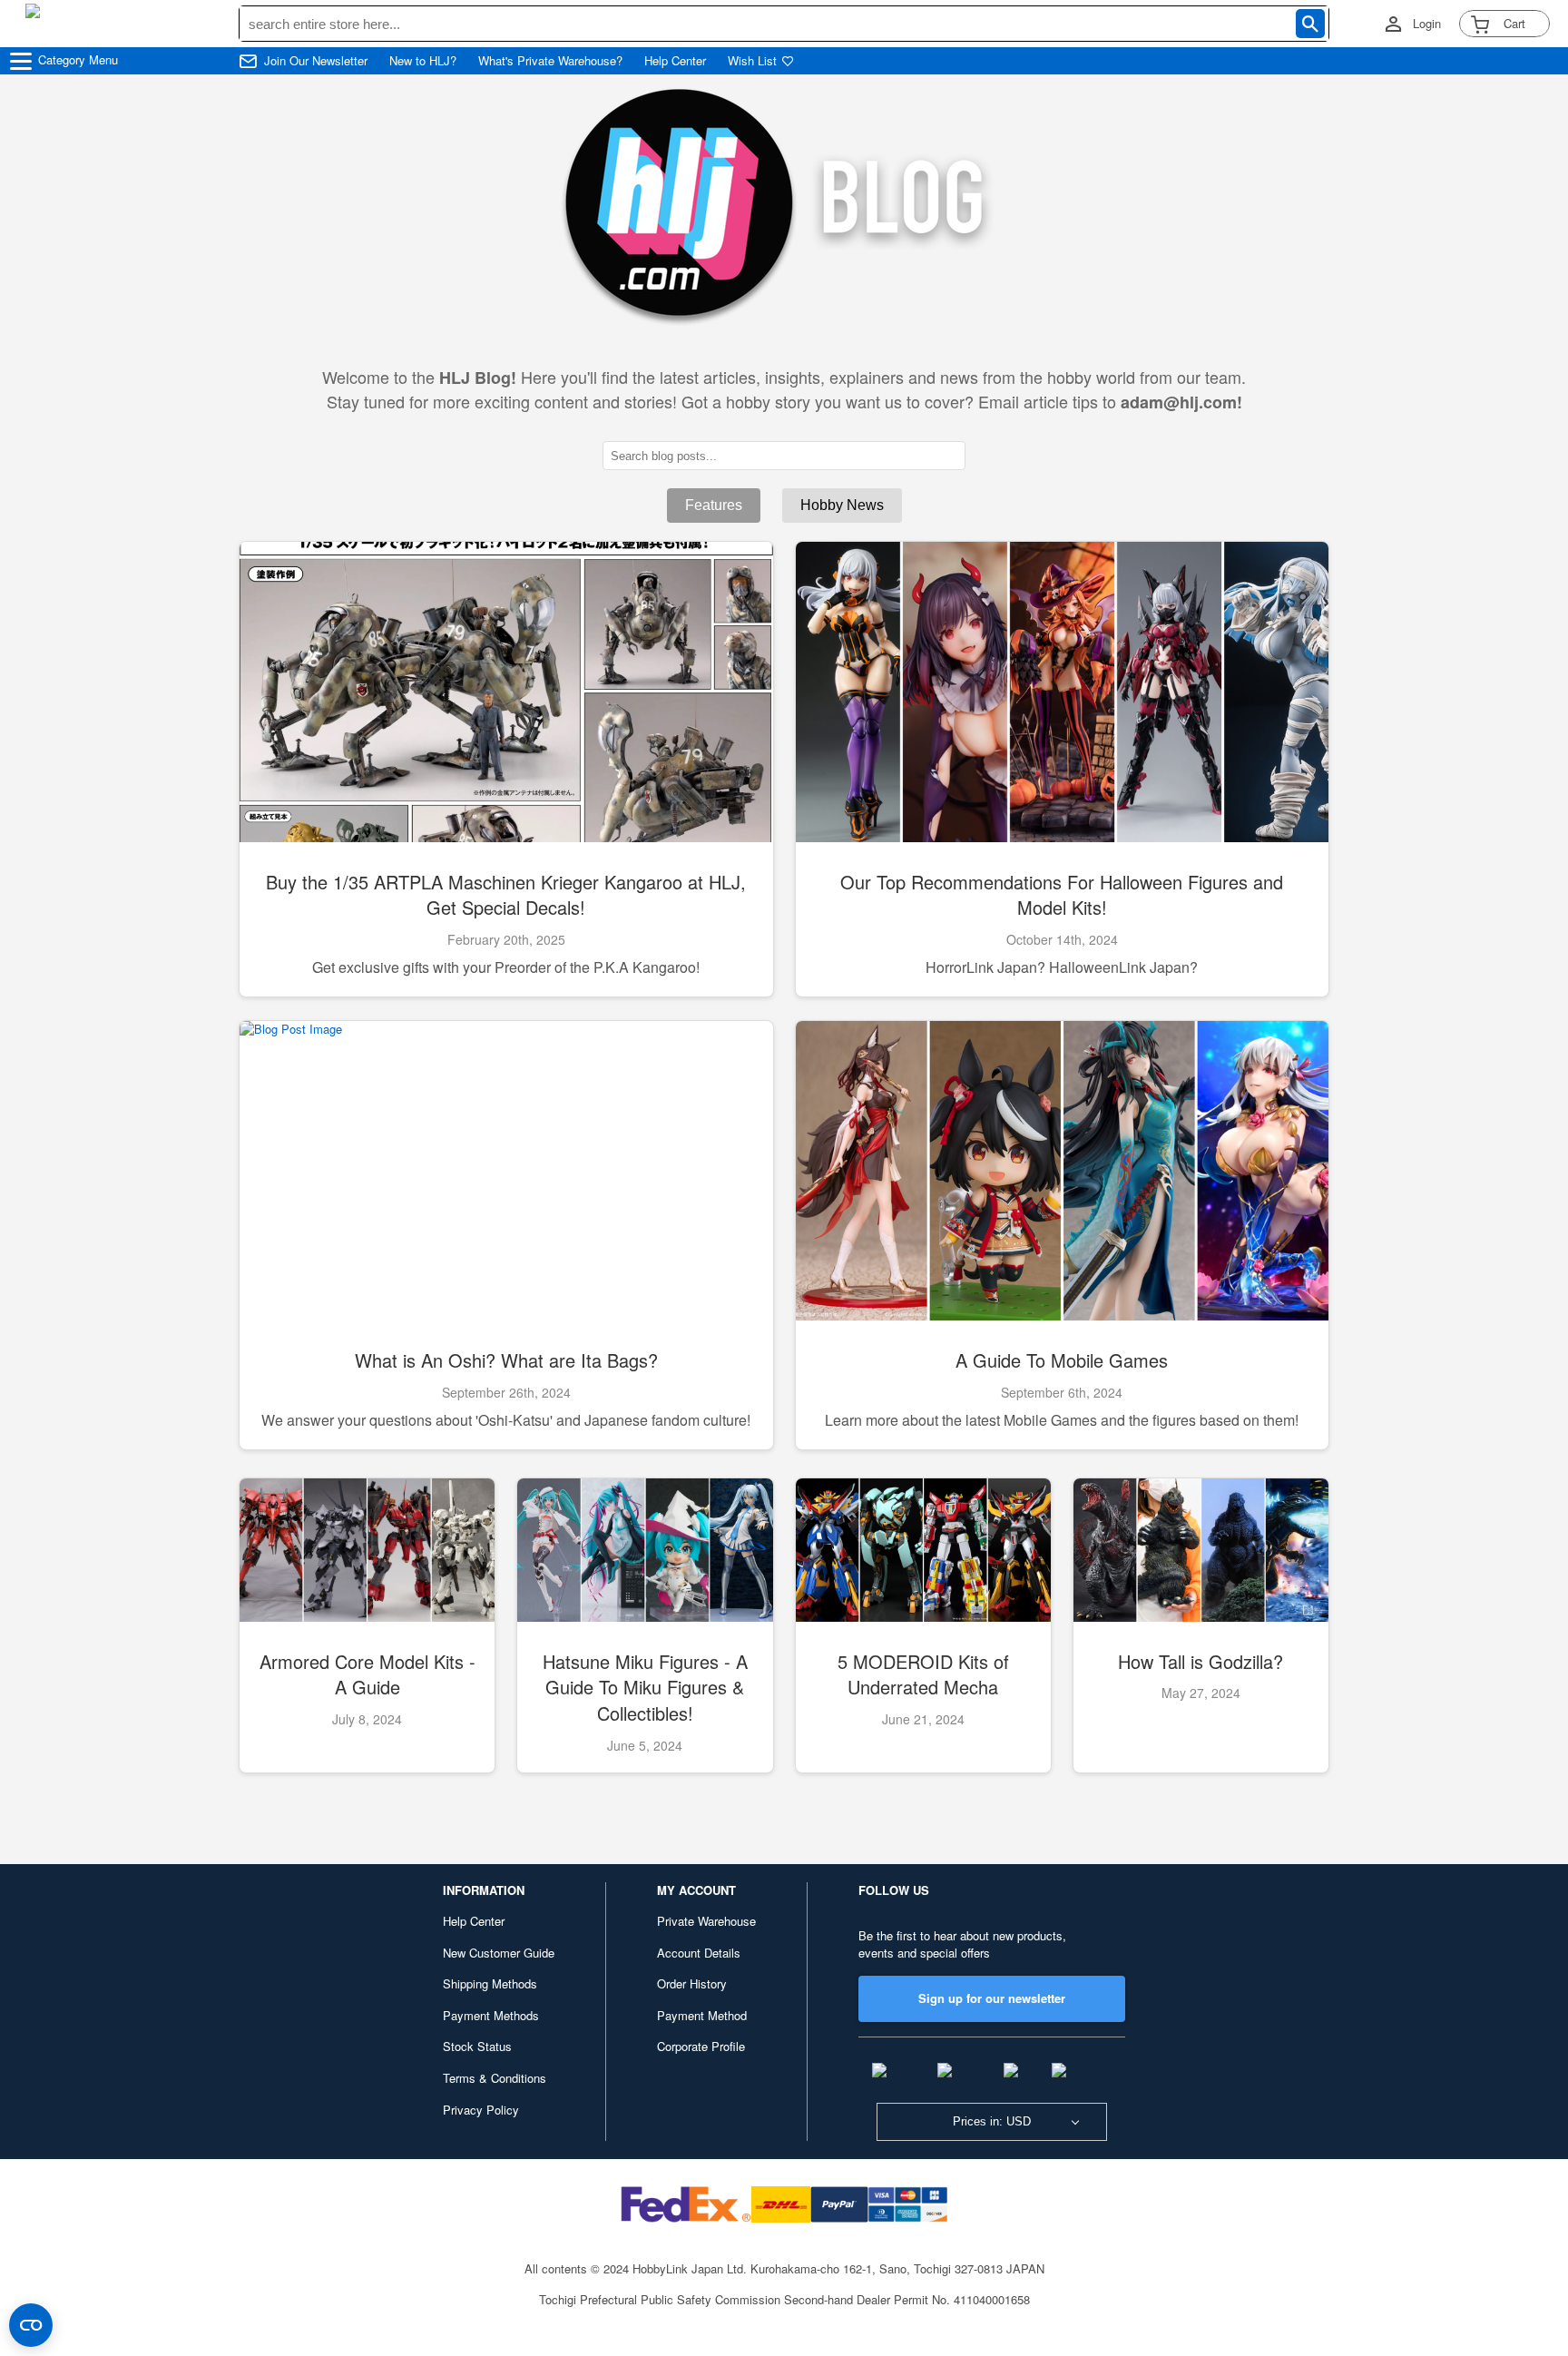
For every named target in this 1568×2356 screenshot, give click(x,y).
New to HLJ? (423, 61)
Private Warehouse (706, 1921)
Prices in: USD (992, 2121)
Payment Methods (491, 2015)
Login (1427, 24)
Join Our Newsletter (316, 61)
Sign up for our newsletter (992, 1998)
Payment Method (702, 2015)
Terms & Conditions (495, 2078)
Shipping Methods (490, 1983)
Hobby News (842, 505)
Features (714, 505)
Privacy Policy (481, 2110)
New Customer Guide (499, 1953)
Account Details (699, 1953)
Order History (692, 1983)
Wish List (752, 61)
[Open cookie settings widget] (31, 2325)
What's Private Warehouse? (550, 61)
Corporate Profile (701, 2046)
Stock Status (477, 2046)
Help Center (675, 61)
